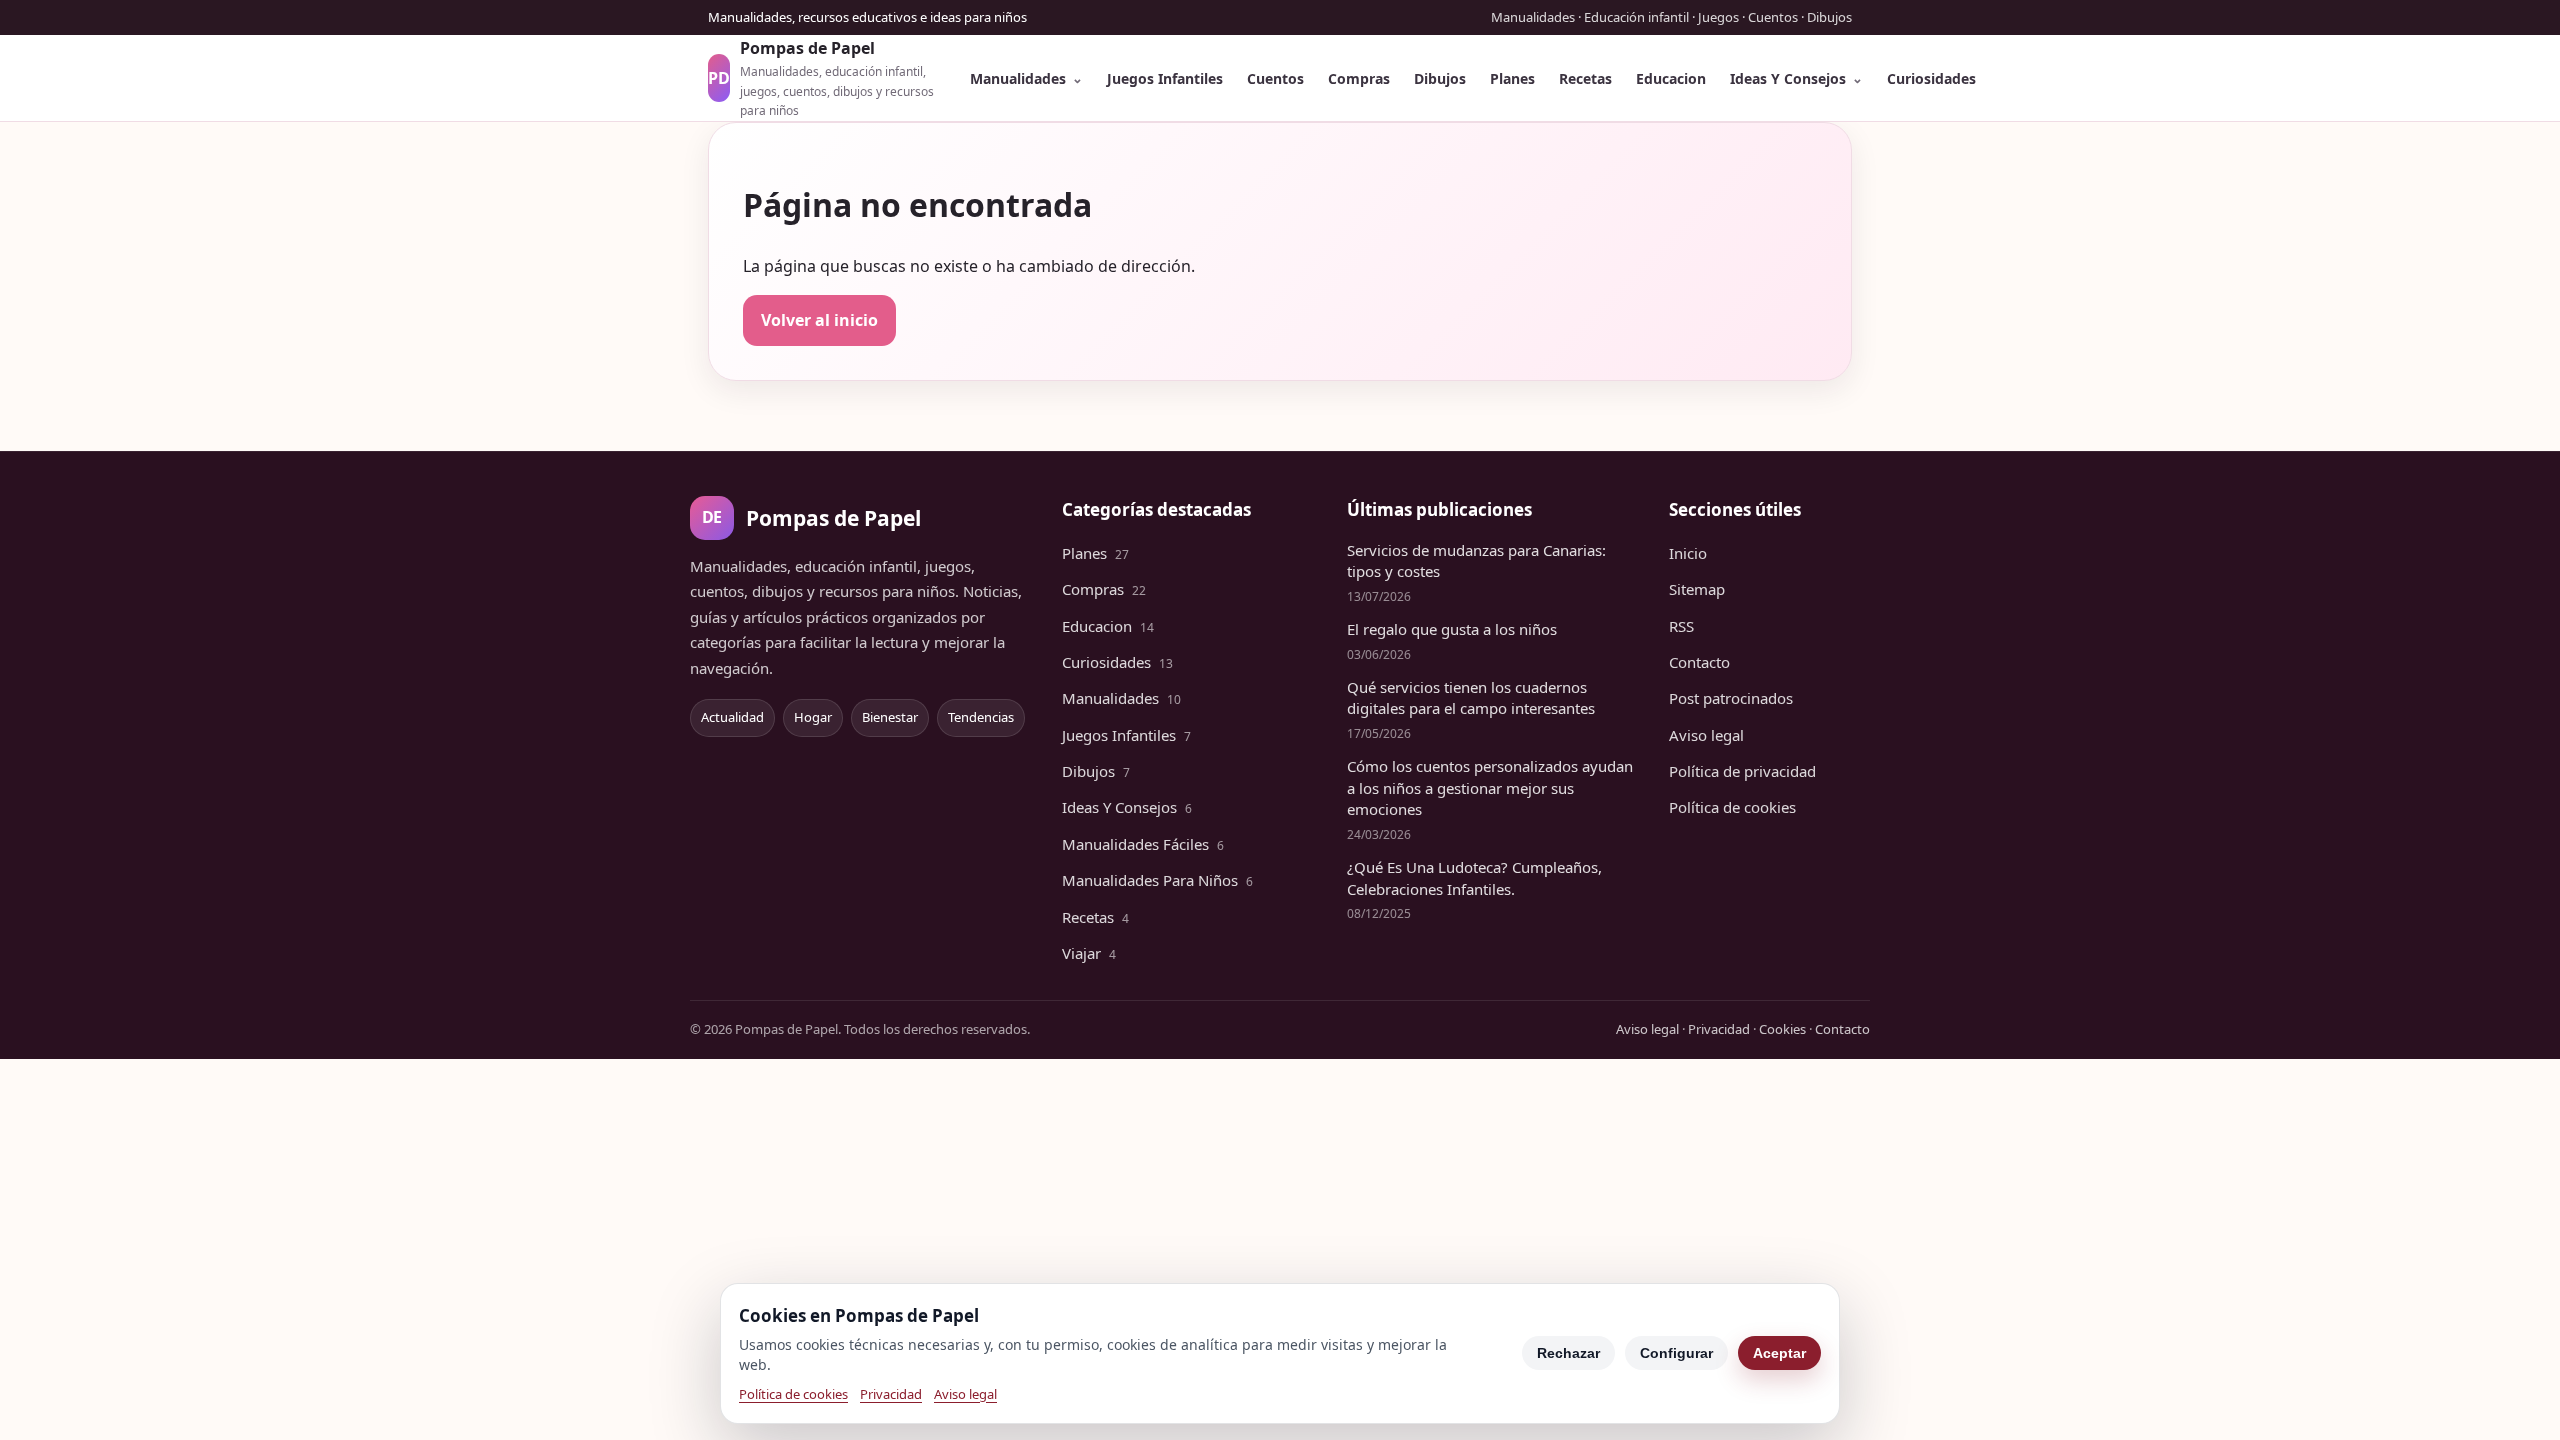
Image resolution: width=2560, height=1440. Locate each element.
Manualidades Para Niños (1157, 880)
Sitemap (1697, 589)
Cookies (1782, 1029)
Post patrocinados (1731, 698)
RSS (1681, 626)
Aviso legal (1706, 735)
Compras (1359, 78)
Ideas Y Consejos (1788, 78)
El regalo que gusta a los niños (1452, 629)
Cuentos (1275, 78)
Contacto (1699, 662)
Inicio (1688, 553)
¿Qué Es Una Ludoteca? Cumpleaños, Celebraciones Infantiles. (1474, 878)
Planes (1512, 78)
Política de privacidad (1742, 771)
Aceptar (1779, 1353)
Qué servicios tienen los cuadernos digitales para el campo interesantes (1471, 698)
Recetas (1585, 78)
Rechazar (1568, 1353)
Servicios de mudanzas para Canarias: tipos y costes (1476, 561)
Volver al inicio (819, 320)
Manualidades (1018, 78)
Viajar (1089, 953)
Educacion (1671, 78)
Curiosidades (1931, 78)
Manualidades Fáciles (1143, 844)
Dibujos (1440, 78)
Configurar (1676, 1353)
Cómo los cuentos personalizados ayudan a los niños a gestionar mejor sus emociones (1490, 788)
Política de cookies (1732, 807)
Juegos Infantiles (1165, 78)
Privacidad (1719, 1029)
